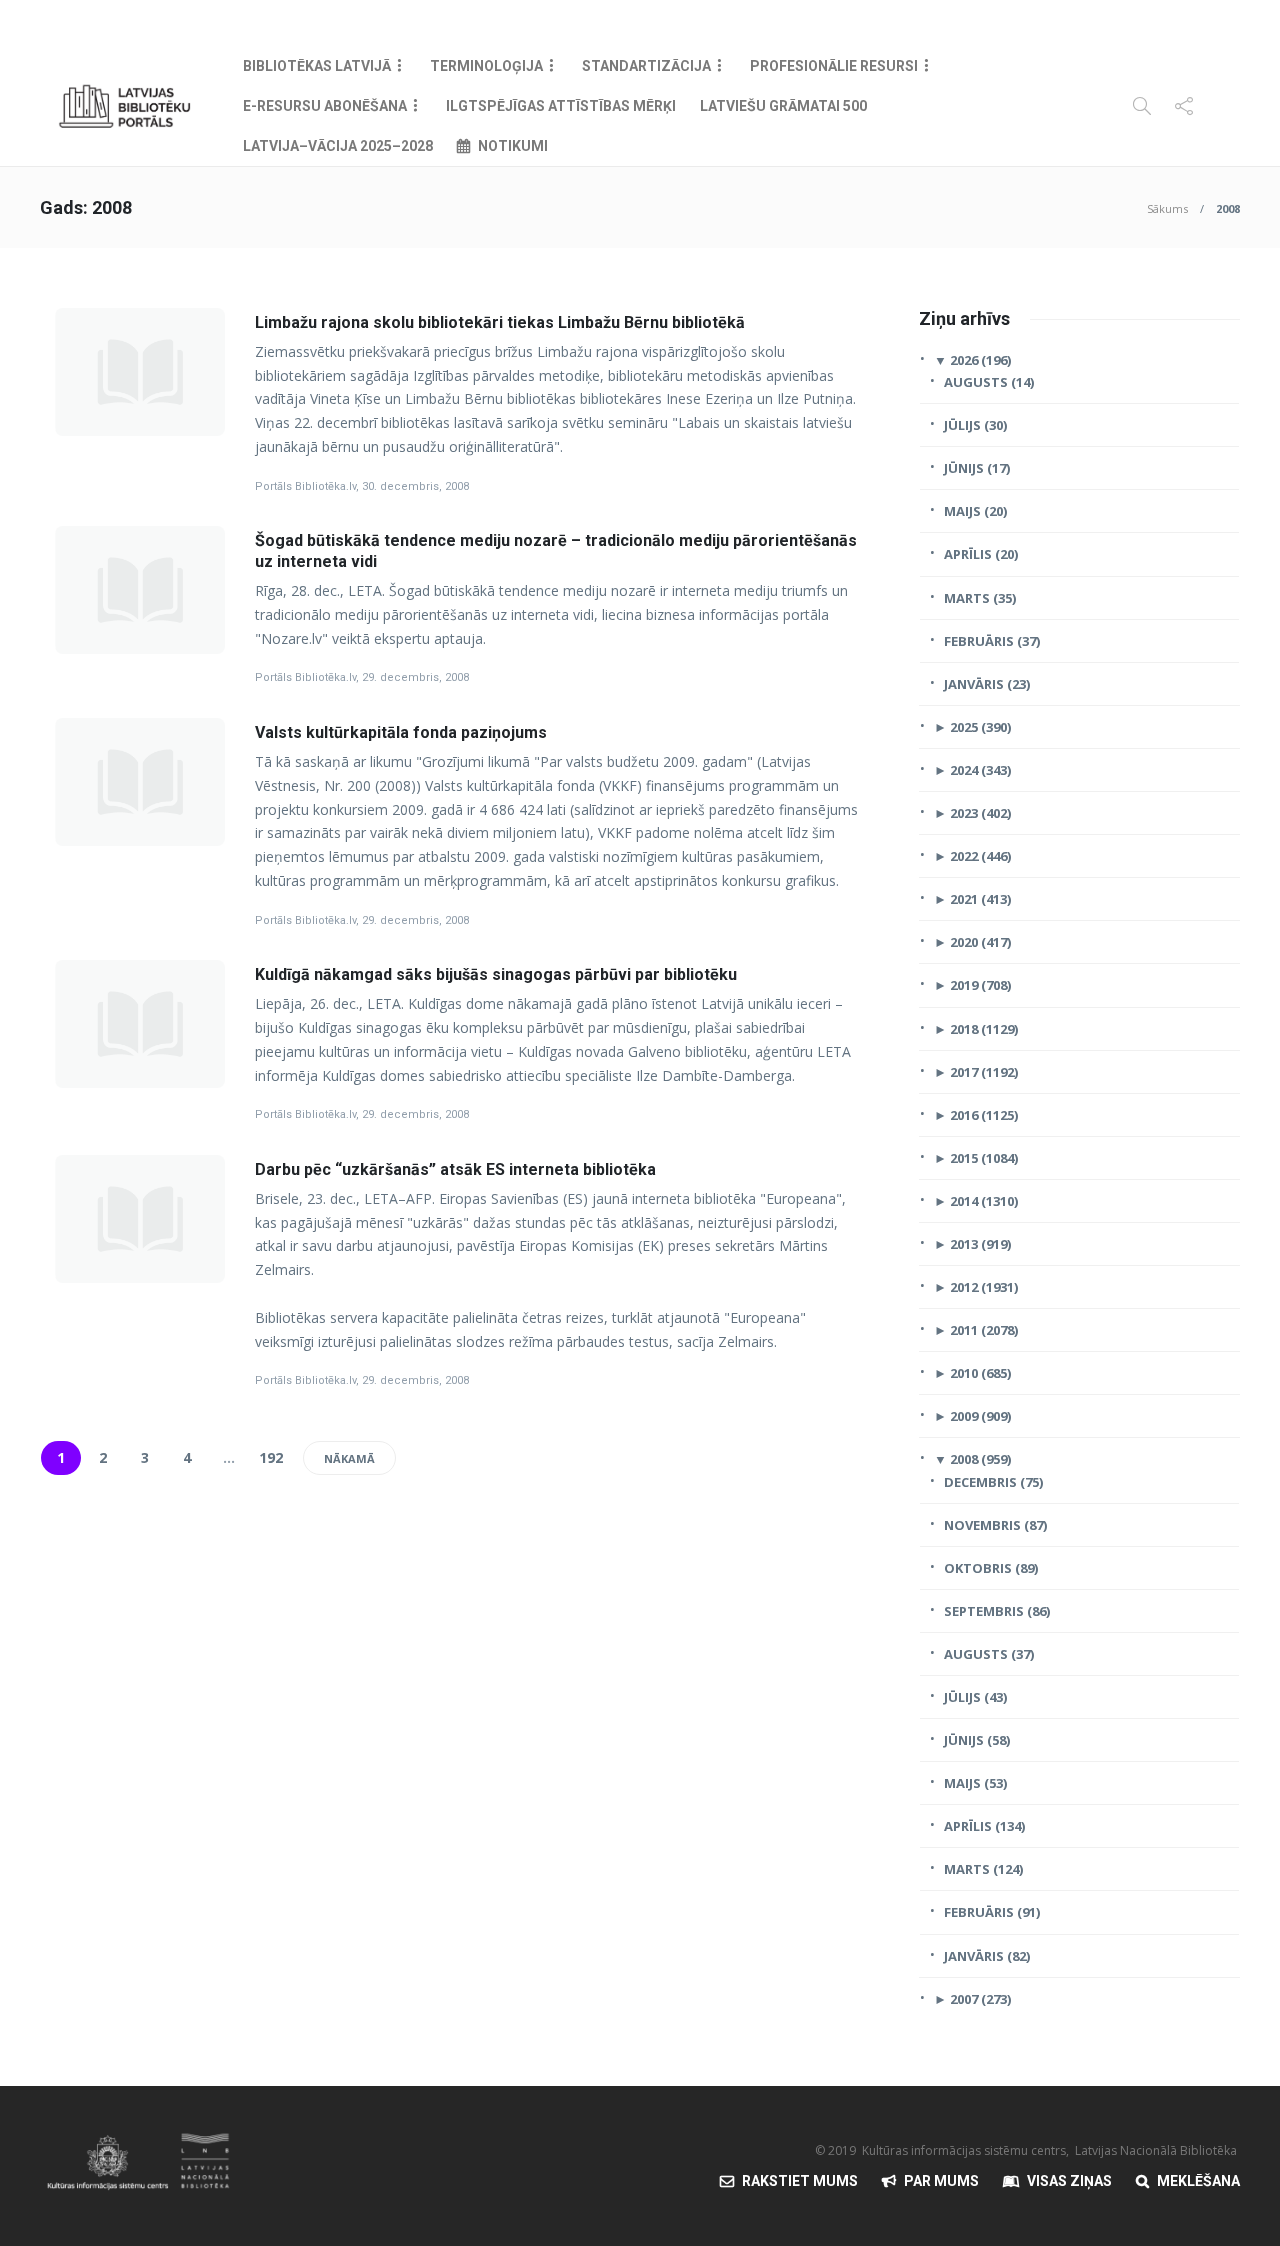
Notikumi (513, 146)
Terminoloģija (486, 66)
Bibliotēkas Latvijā (317, 66)
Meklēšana (1198, 2181)
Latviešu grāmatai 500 (783, 106)
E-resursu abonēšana (325, 106)
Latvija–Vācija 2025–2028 (338, 146)
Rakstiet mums (800, 2181)
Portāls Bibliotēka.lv (305, 486)
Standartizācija (646, 66)
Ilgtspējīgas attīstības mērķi (561, 106)
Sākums (1167, 208)
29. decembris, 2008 (415, 677)
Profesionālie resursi (834, 66)
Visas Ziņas (1069, 2181)
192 (271, 1457)
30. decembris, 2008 (415, 486)
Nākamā (349, 1458)
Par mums (941, 2181)
